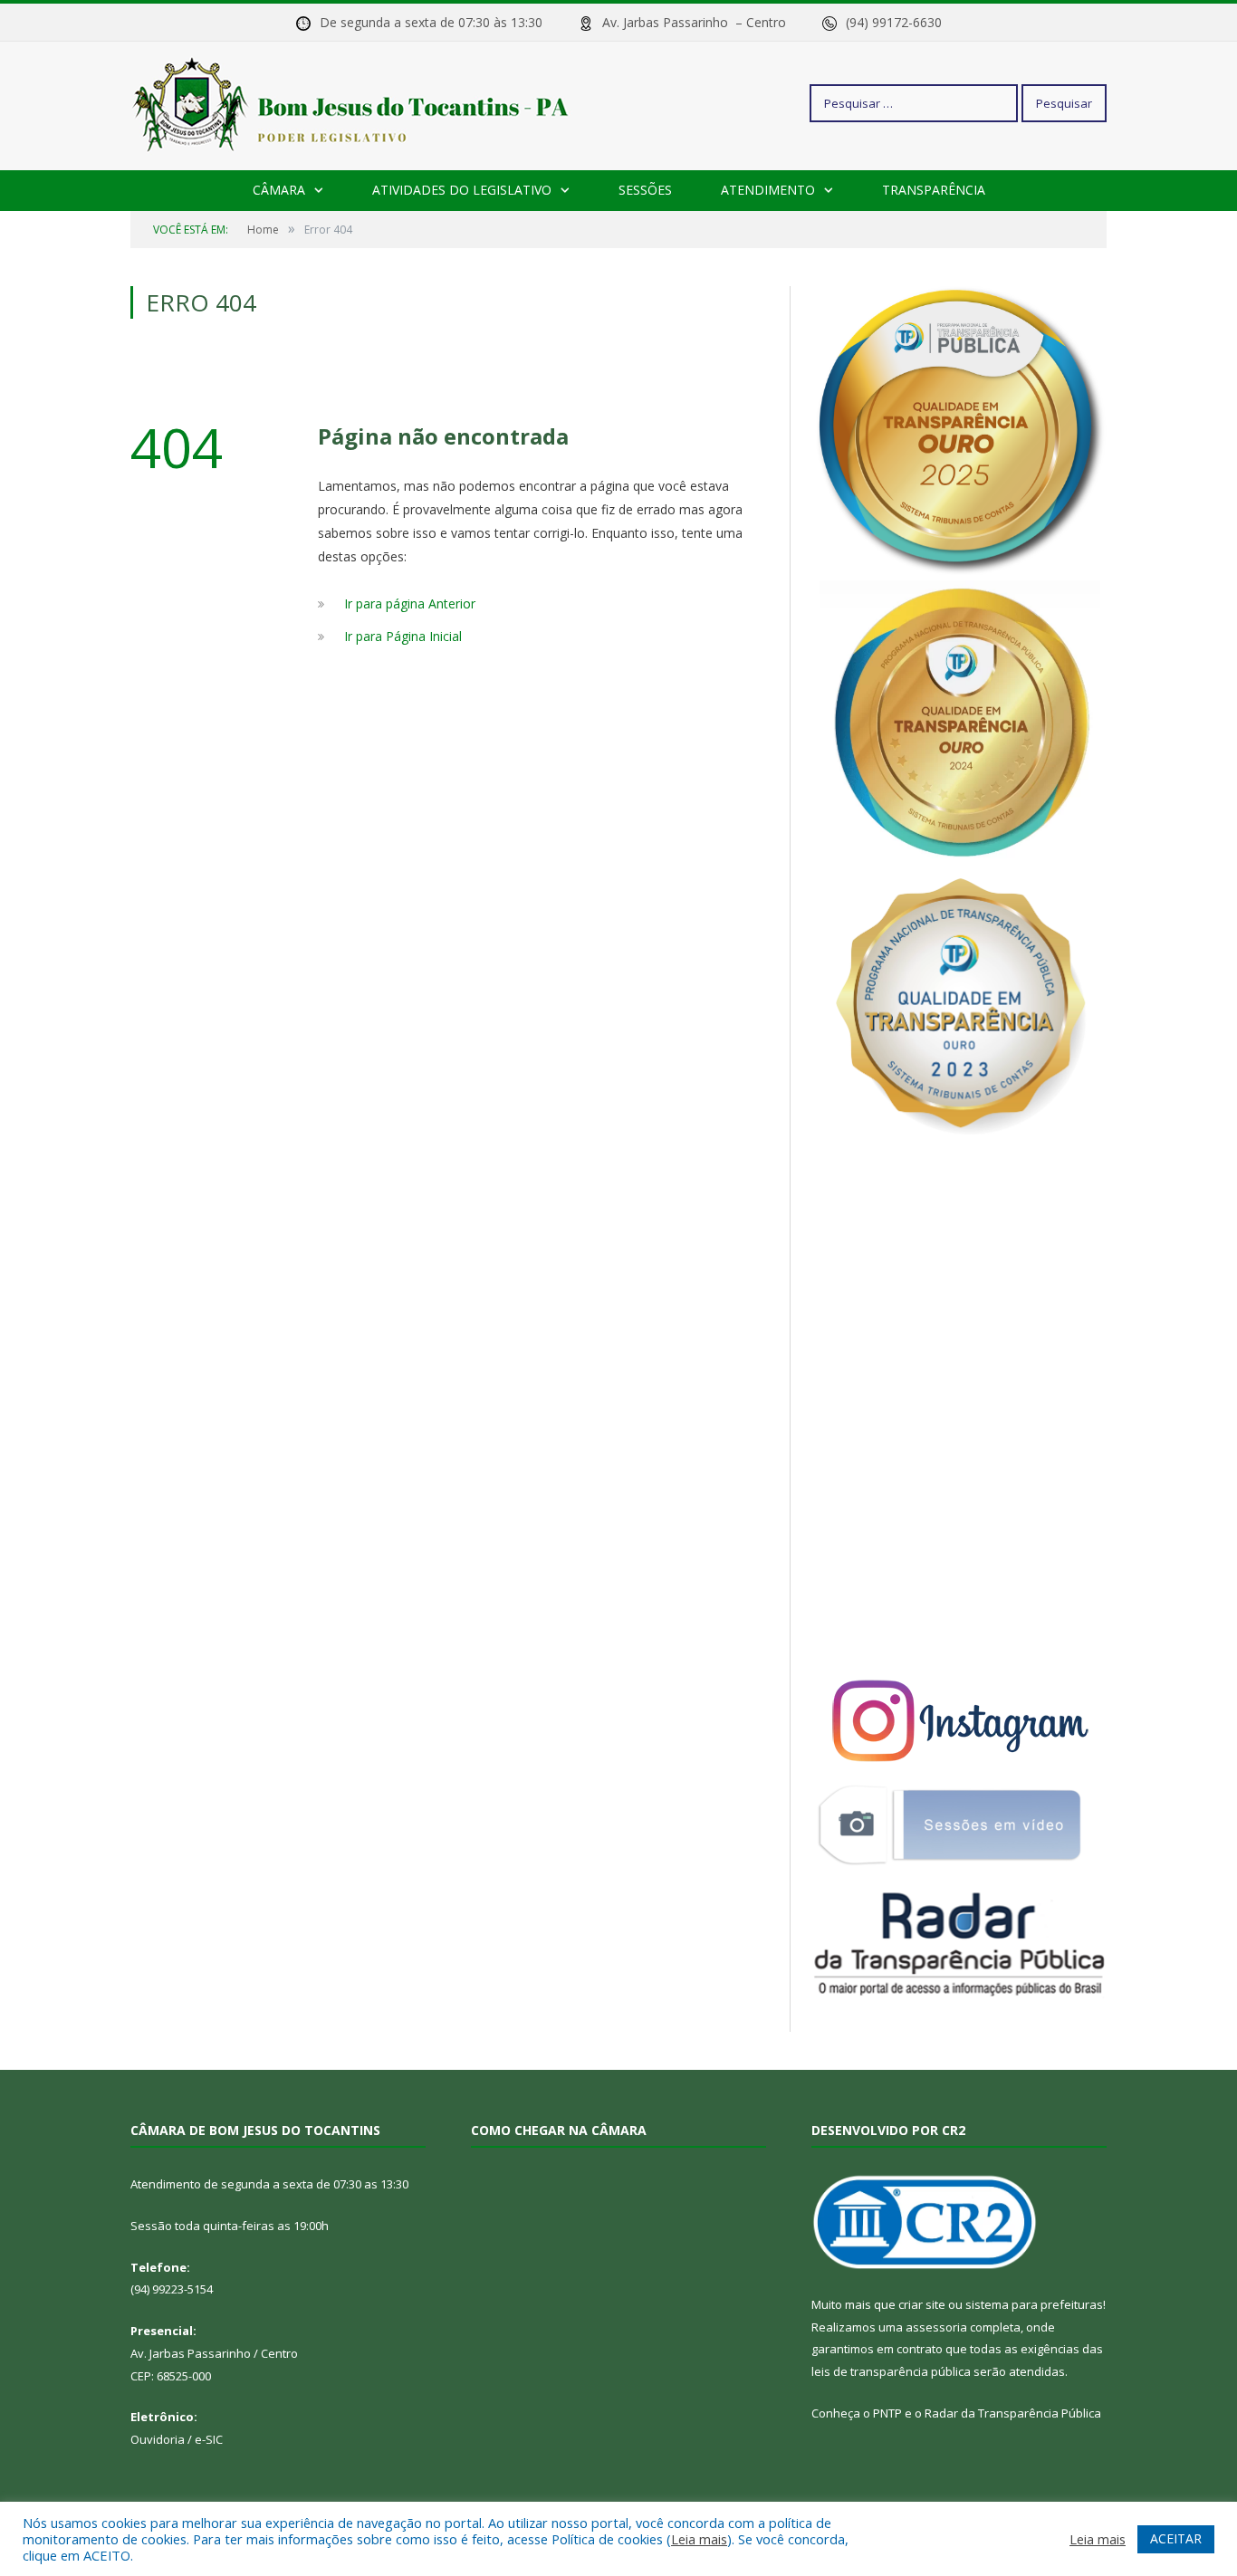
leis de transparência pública (891, 2371)
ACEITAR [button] (1176, 2538)
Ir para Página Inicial (403, 636)
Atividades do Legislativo (462, 190)
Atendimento (768, 190)
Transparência (934, 190)
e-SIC (209, 2439)
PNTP (887, 2413)
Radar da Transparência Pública (1013, 2413)
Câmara (279, 190)
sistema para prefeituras (1034, 2304)
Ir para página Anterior (410, 603)
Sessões (645, 190)
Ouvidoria (158, 2439)
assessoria (936, 2327)
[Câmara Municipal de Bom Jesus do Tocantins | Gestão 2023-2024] (353, 103)
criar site (922, 2304)
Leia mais (699, 2539)
